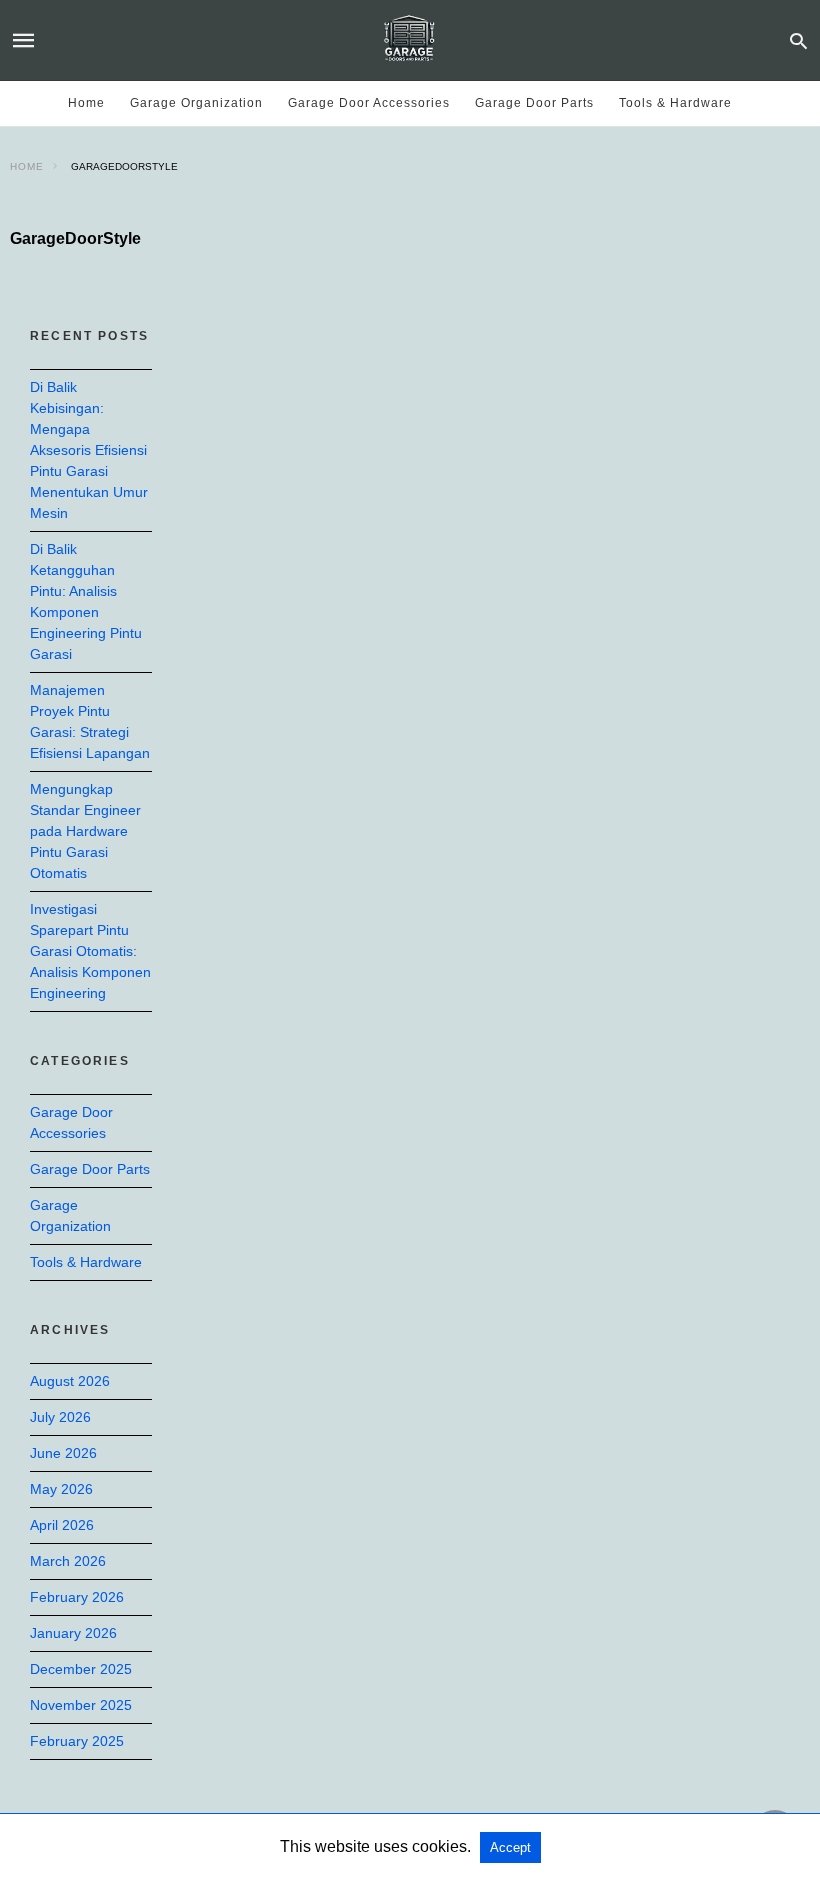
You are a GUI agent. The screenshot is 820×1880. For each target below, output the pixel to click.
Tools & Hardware (675, 103)
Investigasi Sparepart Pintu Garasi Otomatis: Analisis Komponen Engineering (90, 951)
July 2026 (60, 1417)
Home (86, 103)
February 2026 (77, 1597)
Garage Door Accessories (369, 103)
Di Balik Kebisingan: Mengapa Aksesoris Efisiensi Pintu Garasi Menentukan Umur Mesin (89, 450)
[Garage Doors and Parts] (409, 40)
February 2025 (77, 1741)
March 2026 (68, 1561)
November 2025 (81, 1705)
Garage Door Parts (534, 103)
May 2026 (61, 1489)
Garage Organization (196, 103)
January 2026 (73, 1633)
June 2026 (63, 1453)
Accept (510, 1847)
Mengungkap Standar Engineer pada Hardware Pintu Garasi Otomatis (85, 831)
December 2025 (81, 1669)
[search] (798, 40)
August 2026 (70, 1381)
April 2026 (62, 1525)
